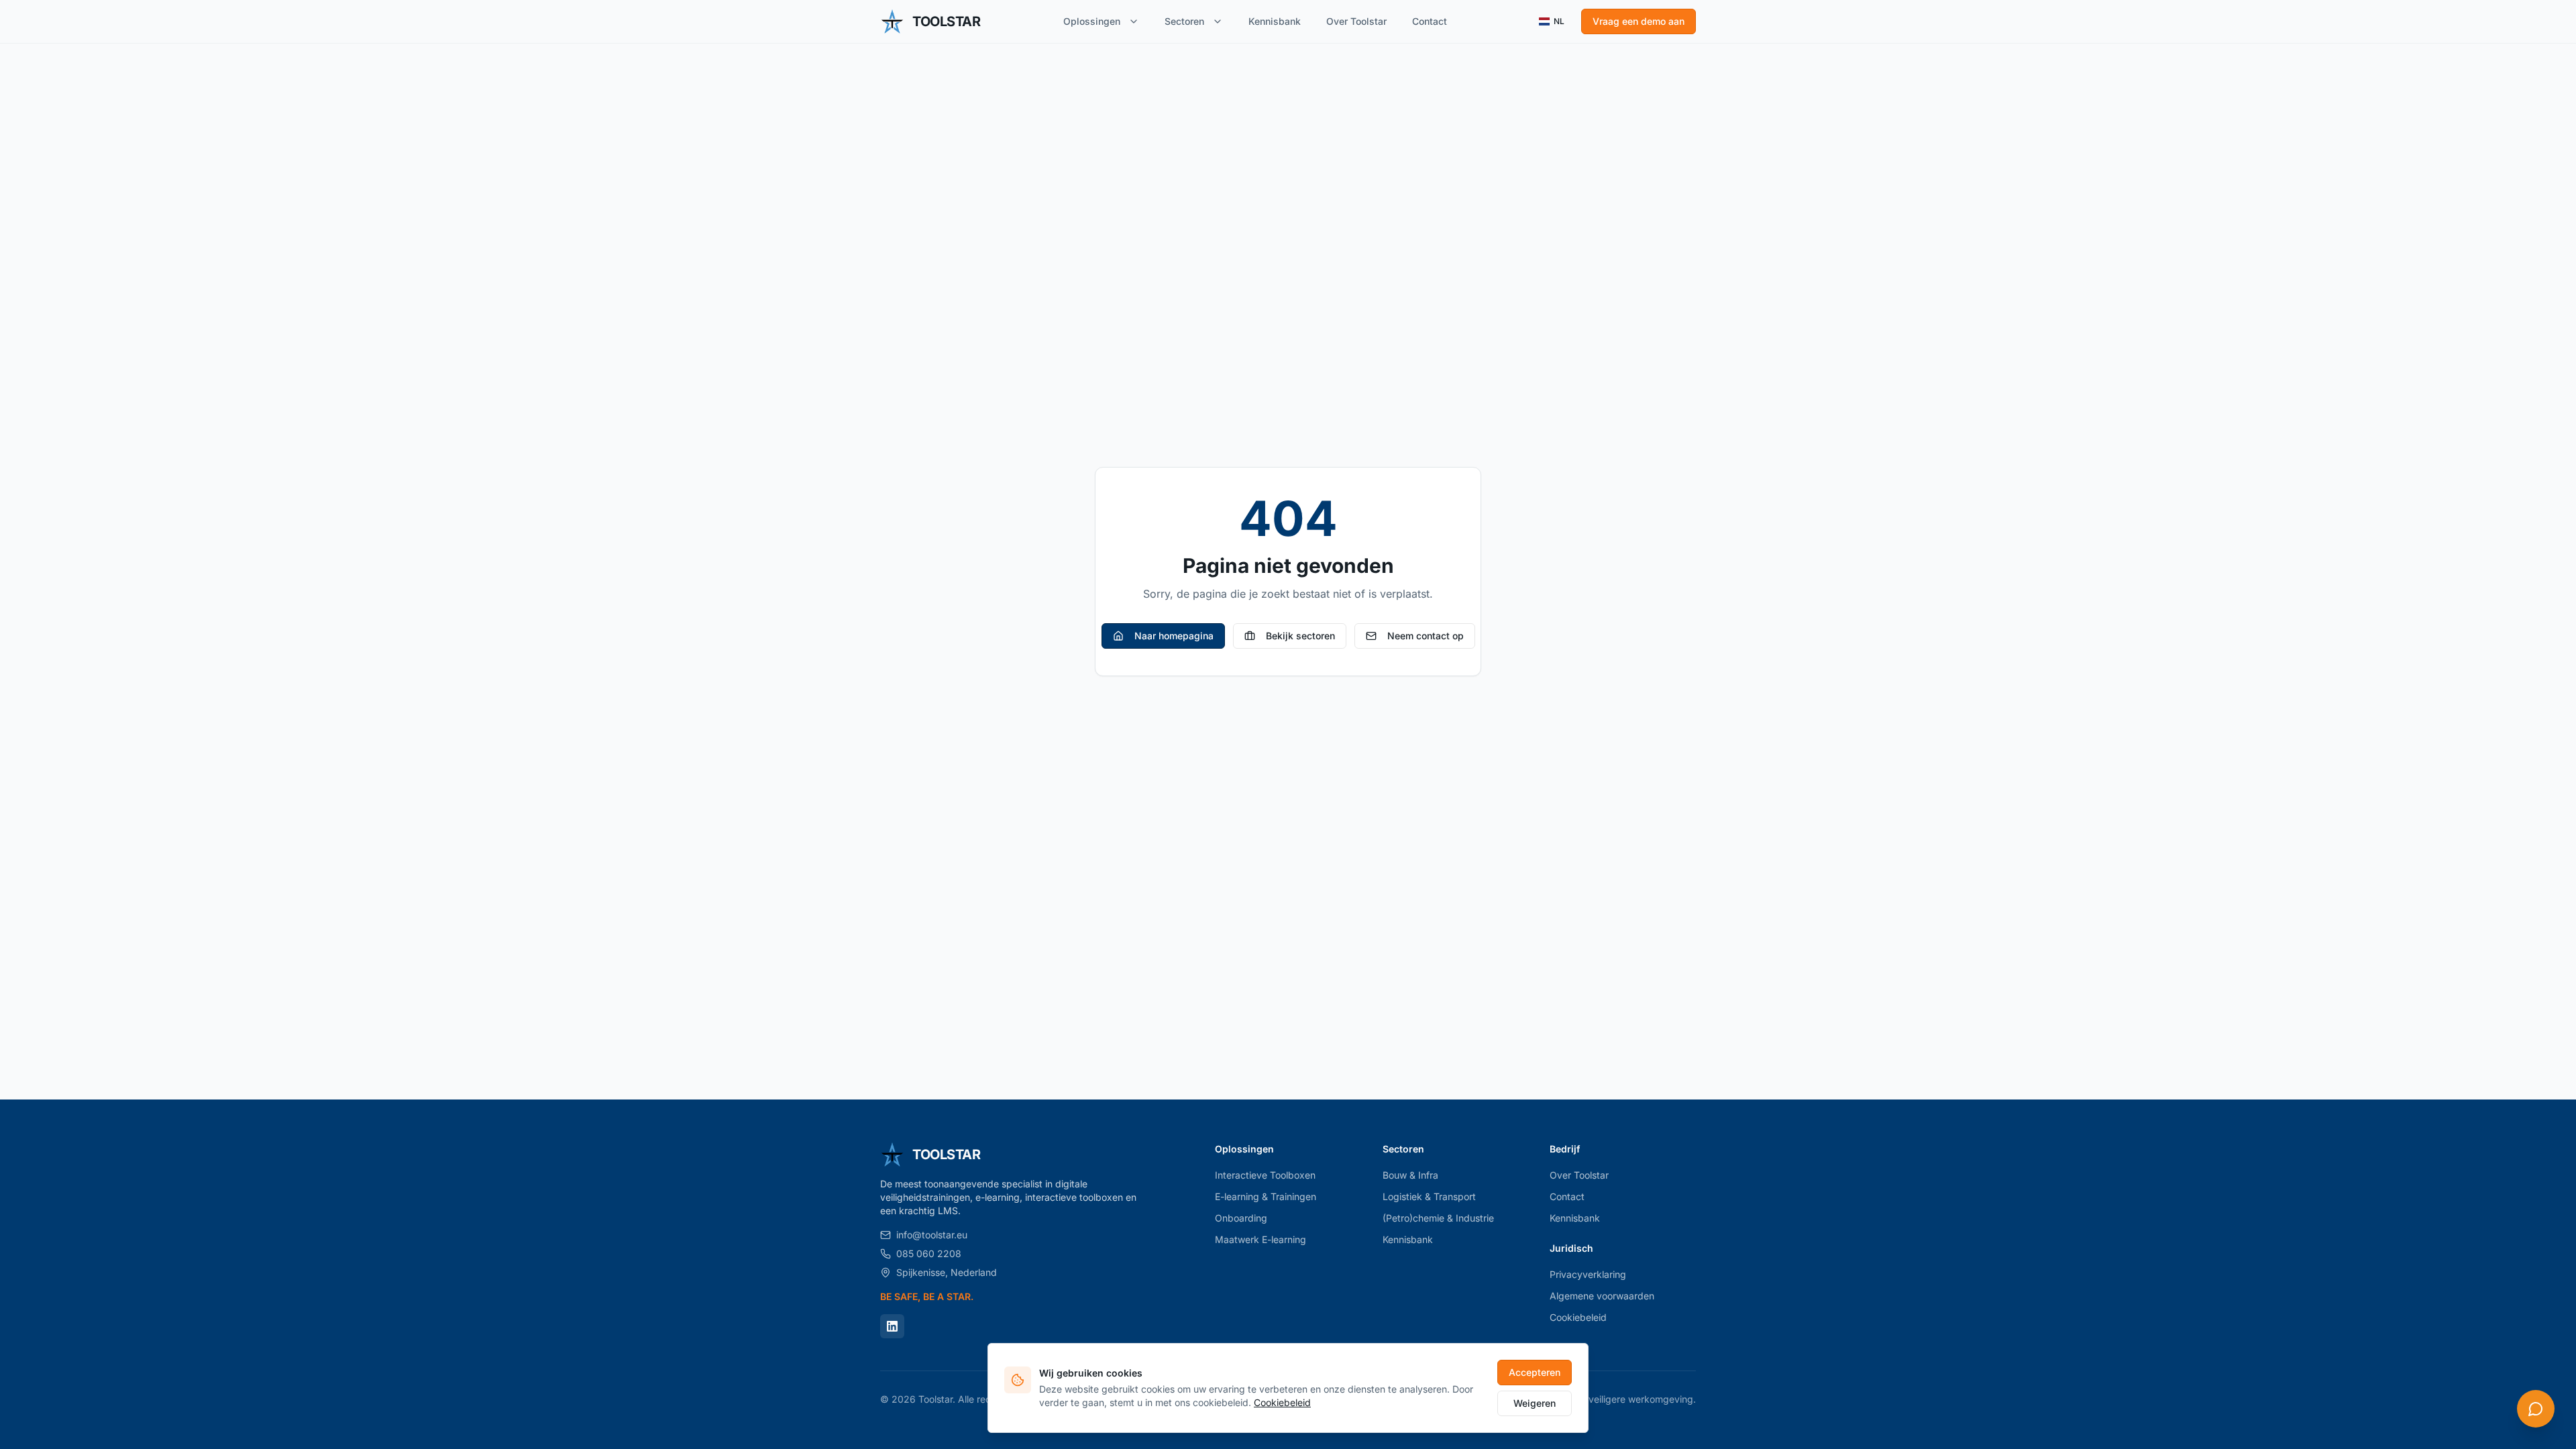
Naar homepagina (1174, 636)
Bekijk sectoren (1300, 636)
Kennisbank (1275, 21)
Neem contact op (1426, 636)
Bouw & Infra (1410, 1175)
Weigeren (1535, 1403)
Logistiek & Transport (1429, 1196)
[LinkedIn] (892, 1326)
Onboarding (1241, 1218)
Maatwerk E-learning (1260, 1239)
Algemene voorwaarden (1602, 1296)
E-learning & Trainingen (1266, 1196)
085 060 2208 (929, 1253)
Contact (1430, 21)
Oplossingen (1092, 21)
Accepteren (1535, 1372)
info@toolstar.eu (932, 1235)
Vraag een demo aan (1639, 21)
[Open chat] (2536, 1409)
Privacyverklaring (1588, 1274)
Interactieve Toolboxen (1265, 1175)
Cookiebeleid (1578, 1317)
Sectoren (1184, 21)
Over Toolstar (1356, 21)
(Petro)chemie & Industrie (1438, 1218)
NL (1559, 21)
